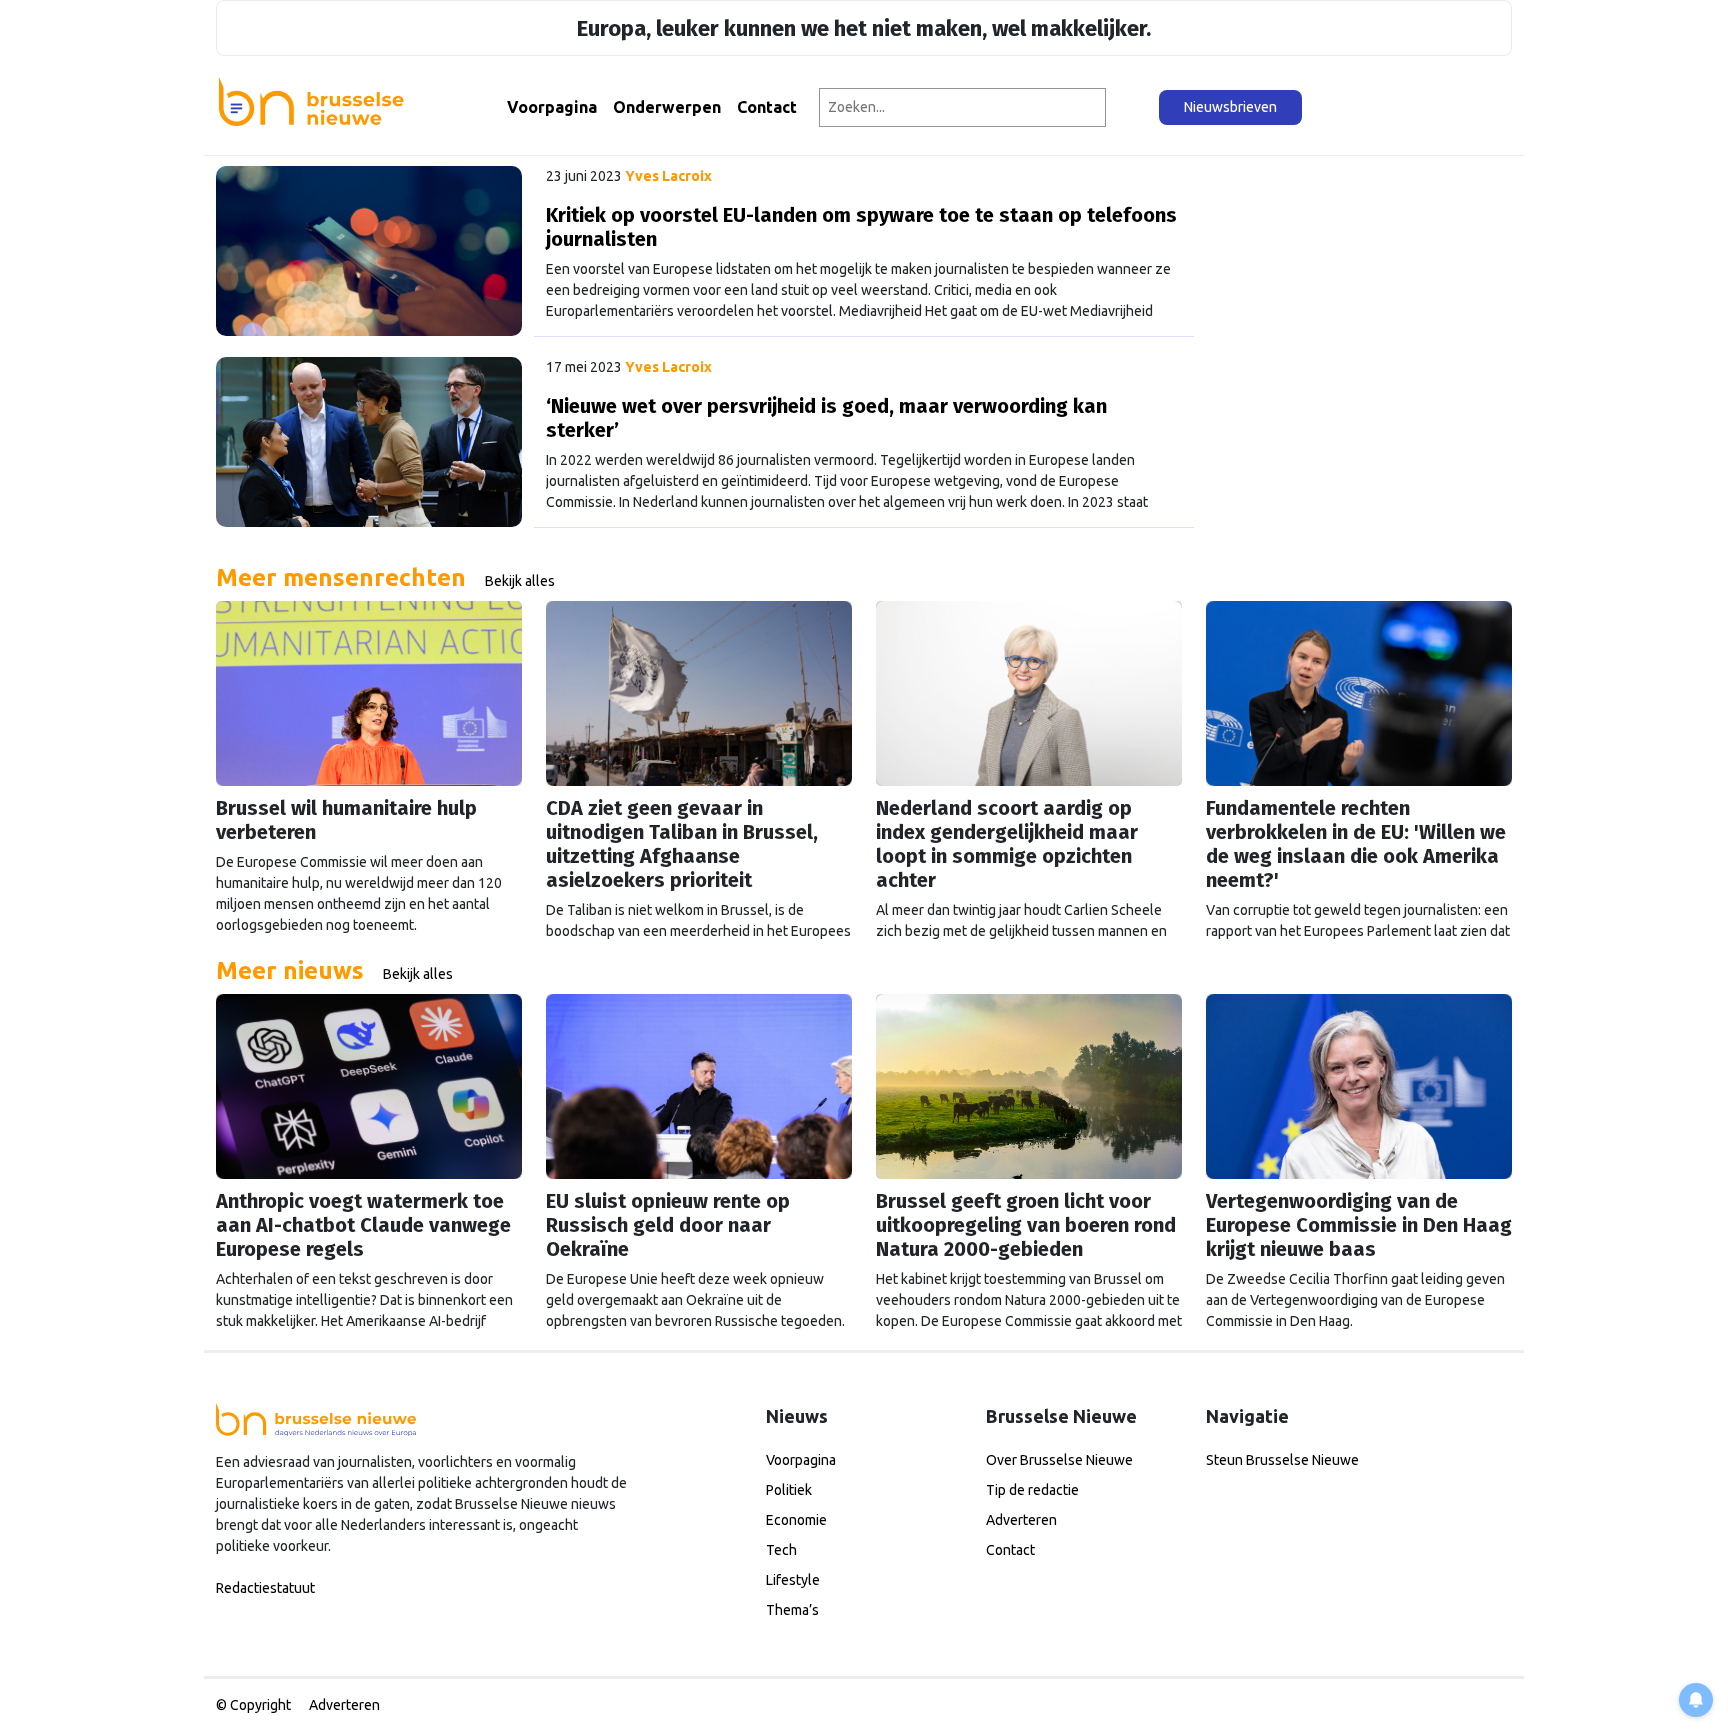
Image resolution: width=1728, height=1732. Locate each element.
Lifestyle (793, 1580)
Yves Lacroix (668, 176)
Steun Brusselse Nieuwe (1282, 1460)
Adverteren (1021, 1520)
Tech (781, 1550)
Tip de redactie (1032, 1490)
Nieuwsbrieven (1230, 107)
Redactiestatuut (265, 1588)
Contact (767, 107)
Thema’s (792, 1610)
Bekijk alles (520, 581)
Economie (796, 1520)
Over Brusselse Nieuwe (1059, 1460)
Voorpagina (552, 107)
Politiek (789, 1490)
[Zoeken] (1133, 107)
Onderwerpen (667, 107)
